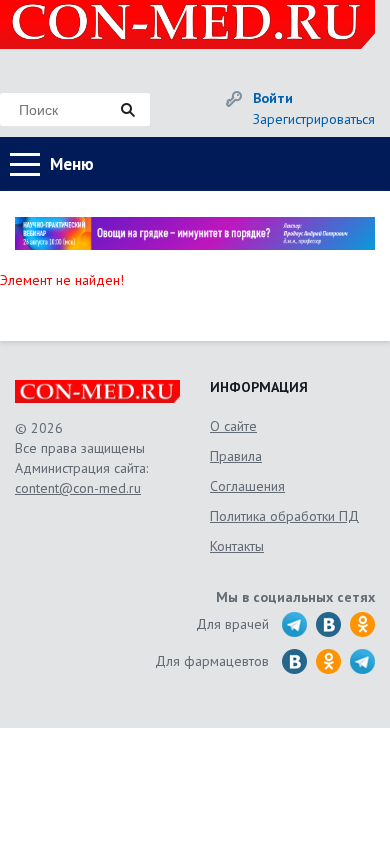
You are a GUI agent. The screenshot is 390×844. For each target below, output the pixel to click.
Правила (236, 456)
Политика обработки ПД (284, 516)
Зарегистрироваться (314, 119)
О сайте (233, 426)
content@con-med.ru (78, 488)
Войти (273, 98)
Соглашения (247, 486)
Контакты (237, 546)
